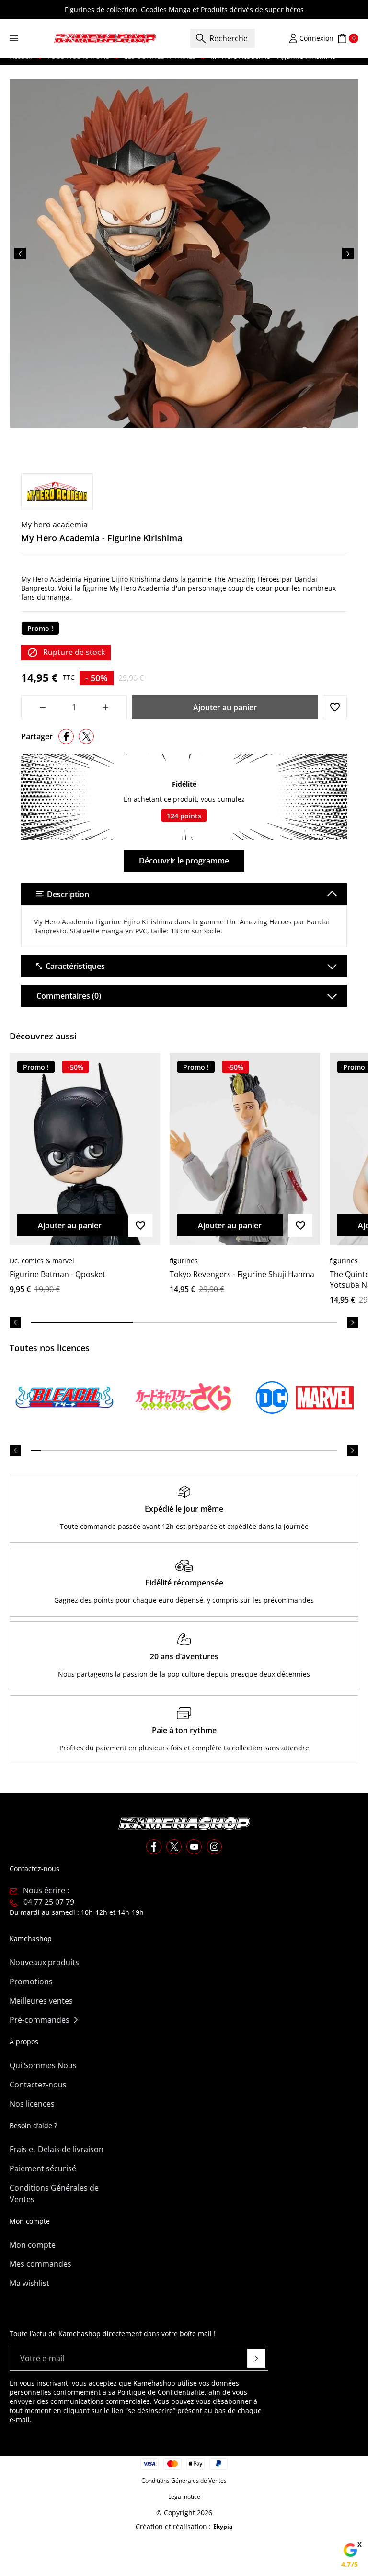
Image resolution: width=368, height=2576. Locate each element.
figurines (184, 1261)
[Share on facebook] (66, 736)
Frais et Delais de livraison (57, 2149)
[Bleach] (64, 1398)
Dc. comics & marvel (42, 1261)
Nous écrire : (46, 1890)
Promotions (31, 1982)
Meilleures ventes (41, 2001)
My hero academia (54, 525)
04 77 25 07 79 (49, 1902)
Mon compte (33, 2245)
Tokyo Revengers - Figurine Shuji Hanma (242, 1274)
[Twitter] (174, 1847)
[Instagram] (214, 1847)
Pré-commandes (40, 2020)
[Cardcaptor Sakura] (184, 1398)
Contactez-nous (38, 2085)
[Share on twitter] (86, 736)
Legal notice (184, 2497)
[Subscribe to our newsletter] (256, 2358)
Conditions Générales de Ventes (54, 2193)
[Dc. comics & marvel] (304, 1398)
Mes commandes (40, 2264)
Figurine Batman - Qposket (57, 1274)
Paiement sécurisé (43, 2168)
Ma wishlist (29, 2283)
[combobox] (223, 38)
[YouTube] (194, 1847)
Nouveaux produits (44, 1962)
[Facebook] (154, 1847)
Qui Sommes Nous (43, 2065)
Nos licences (32, 2104)
